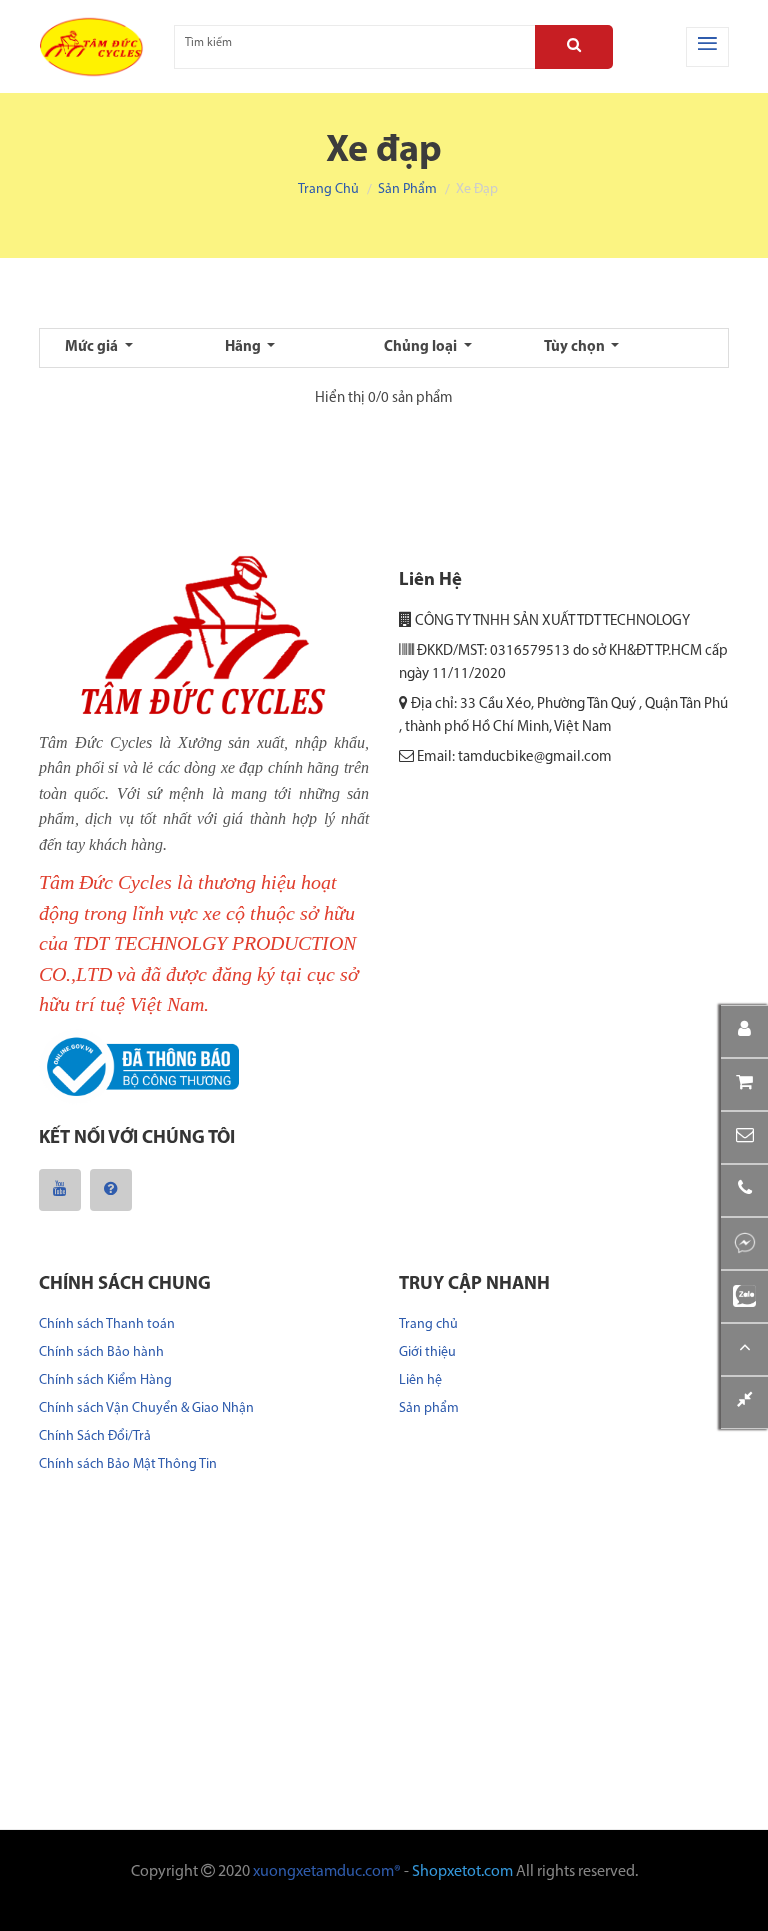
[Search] (574, 47)
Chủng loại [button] (422, 347)
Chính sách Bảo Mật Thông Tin (128, 1464)
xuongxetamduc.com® (327, 1872)
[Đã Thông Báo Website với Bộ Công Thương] (139, 1067)
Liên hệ (420, 1380)
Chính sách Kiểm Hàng (105, 1380)
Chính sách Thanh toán (107, 1324)
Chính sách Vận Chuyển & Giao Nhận (146, 1408)
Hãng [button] (244, 347)
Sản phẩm (407, 189)
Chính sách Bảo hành (101, 1352)
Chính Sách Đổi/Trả (95, 1436)
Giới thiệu (427, 1352)
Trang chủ (328, 189)
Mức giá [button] (93, 347)
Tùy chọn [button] (576, 347)
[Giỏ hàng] (744, 1084)
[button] (744, 1137)
